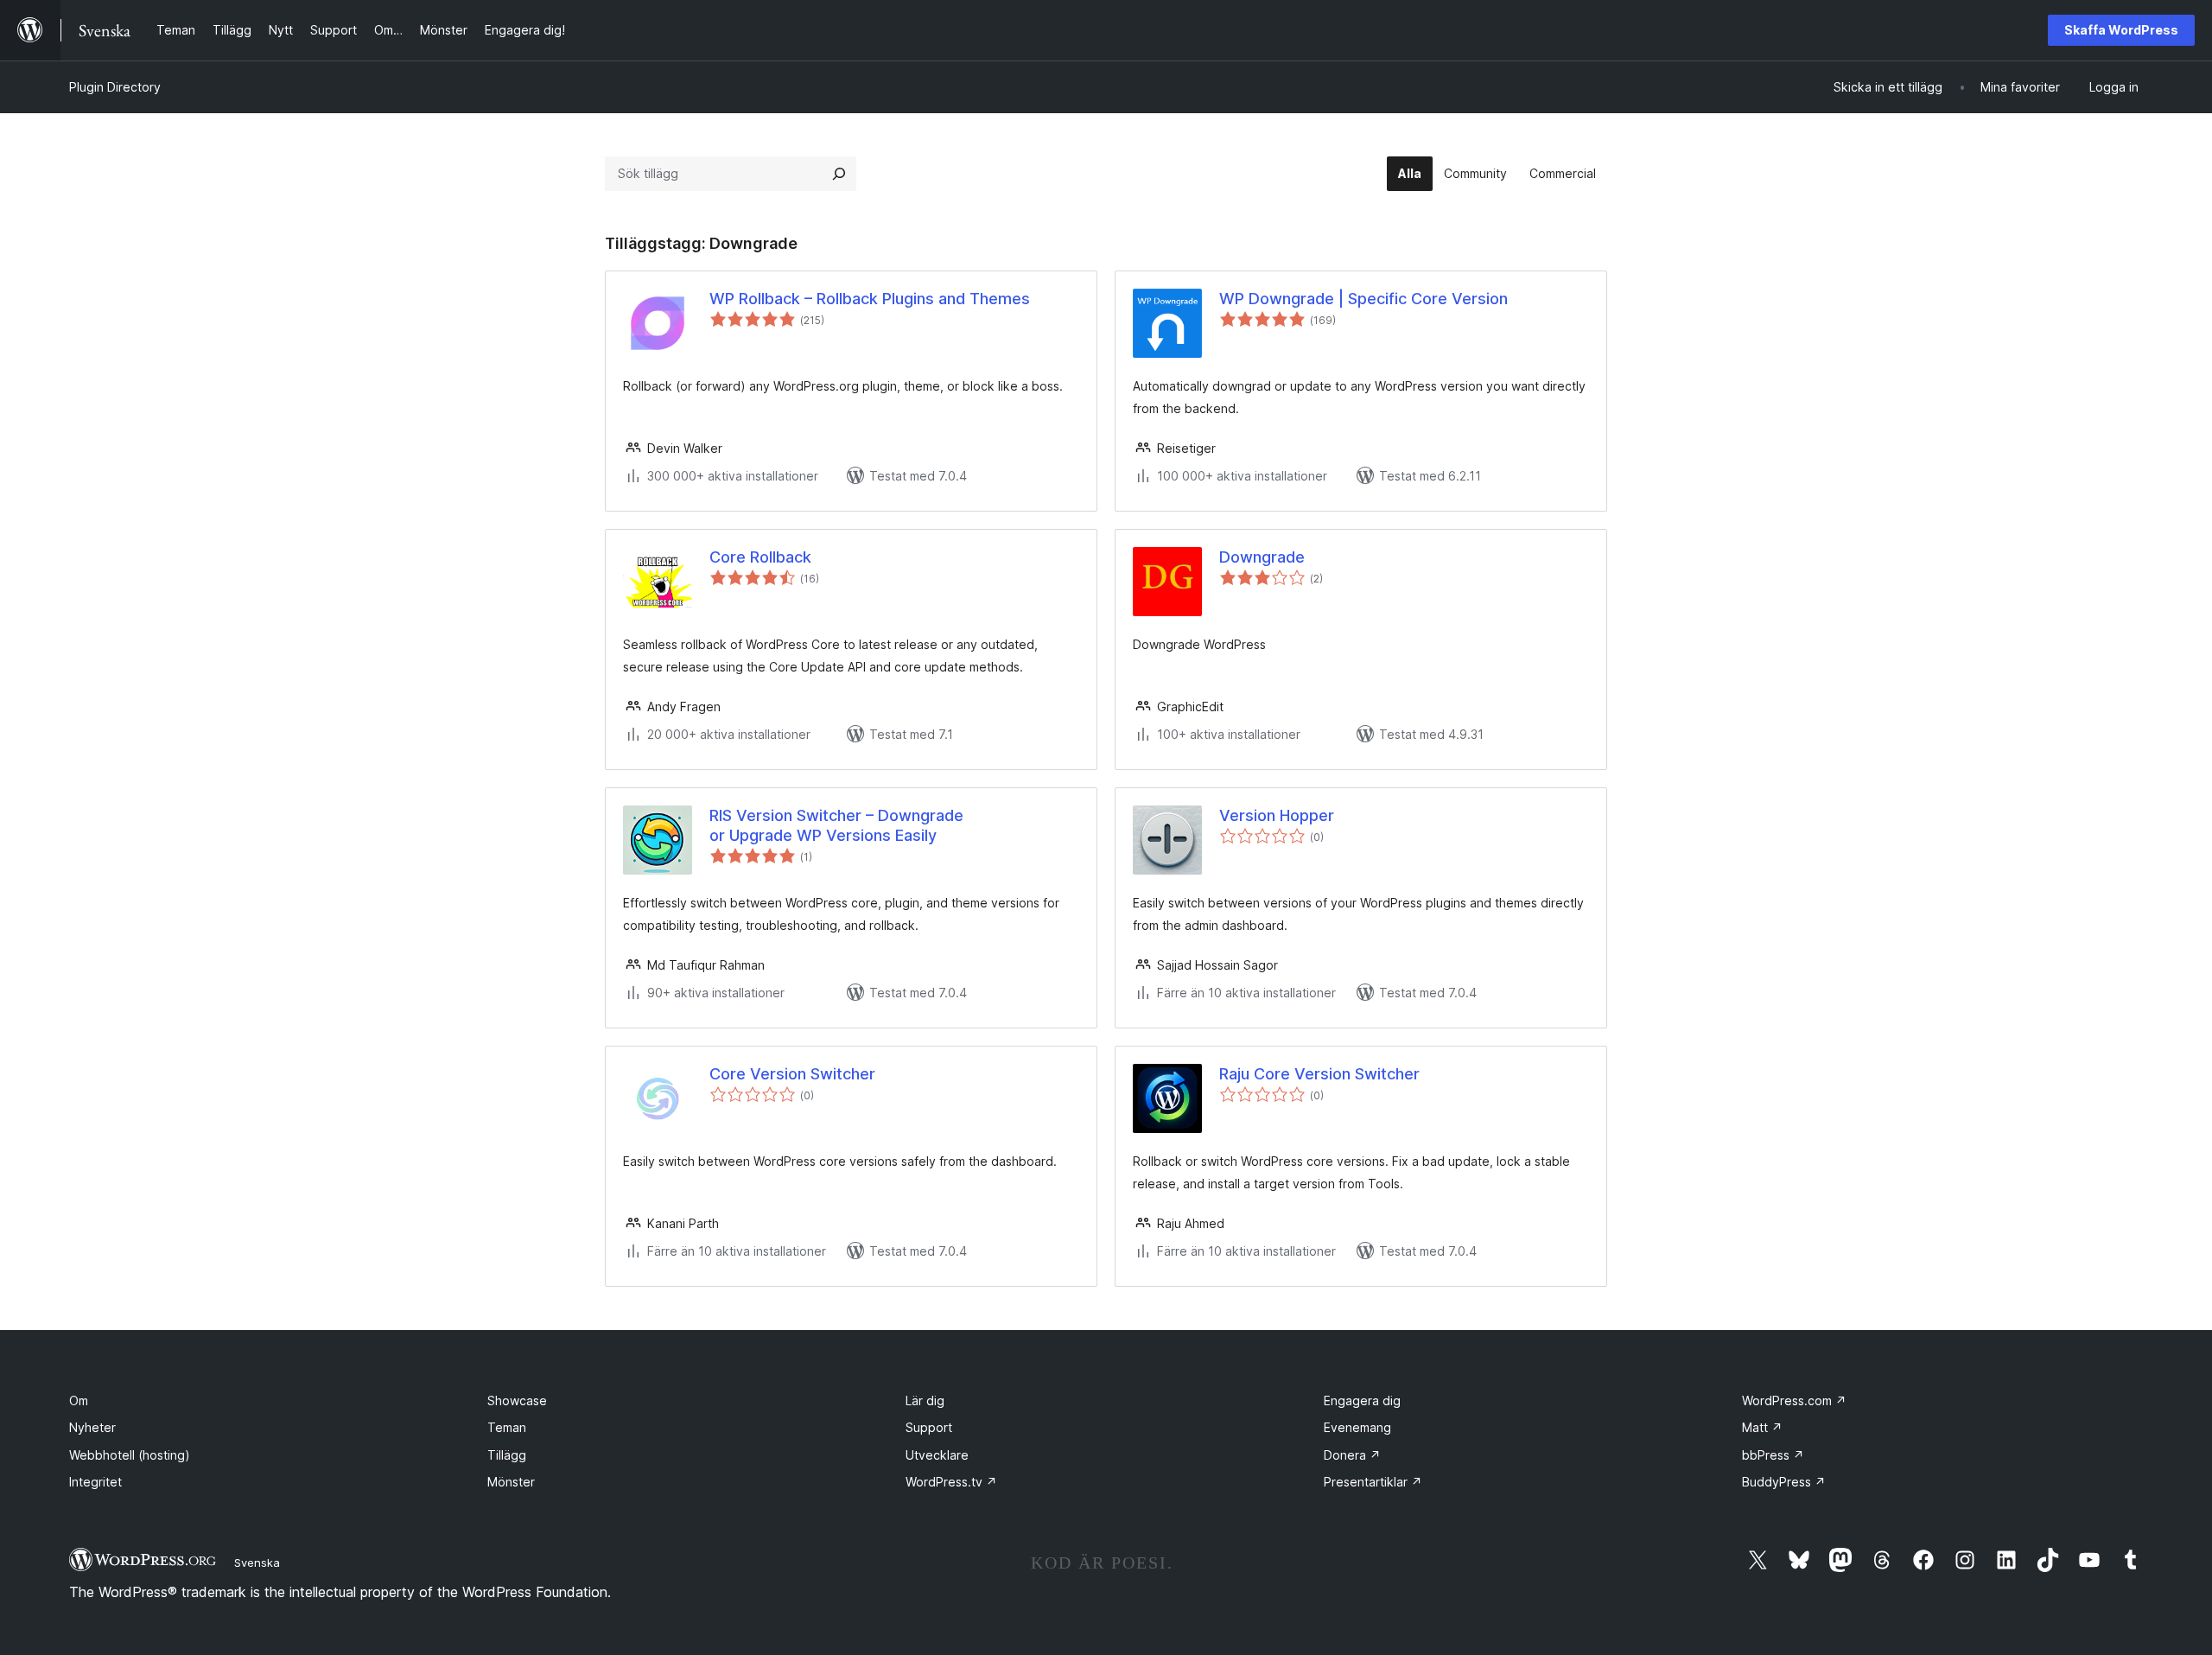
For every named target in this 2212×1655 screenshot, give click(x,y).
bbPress (1773, 1455)
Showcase (517, 1400)
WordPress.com (1794, 1400)
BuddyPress (1784, 1482)
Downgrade (1262, 557)
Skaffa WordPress (2121, 30)
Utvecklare (937, 1455)
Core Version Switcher (792, 1074)
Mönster (511, 1482)
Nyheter (92, 1427)
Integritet (95, 1482)
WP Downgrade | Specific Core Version (1363, 299)
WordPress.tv (951, 1482)
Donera (1352, 1455)
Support (929, 1427)
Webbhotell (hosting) (130, 1455)
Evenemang (1357, 1427)
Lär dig (925, 1400)
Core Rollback (760, 557)
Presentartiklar (1373, 1482)
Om (79, 1400)
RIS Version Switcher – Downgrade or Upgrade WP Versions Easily (836, 825)
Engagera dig (1362, 1400)
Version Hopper (1277, 815)
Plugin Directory (115, 87)
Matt (1762, 1427)
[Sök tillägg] (839, 174)
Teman (507, 1427)
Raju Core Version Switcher (1319, 1074)
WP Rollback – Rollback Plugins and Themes (870, 299)
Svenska (257, 1563)
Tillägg (507, 1455)
